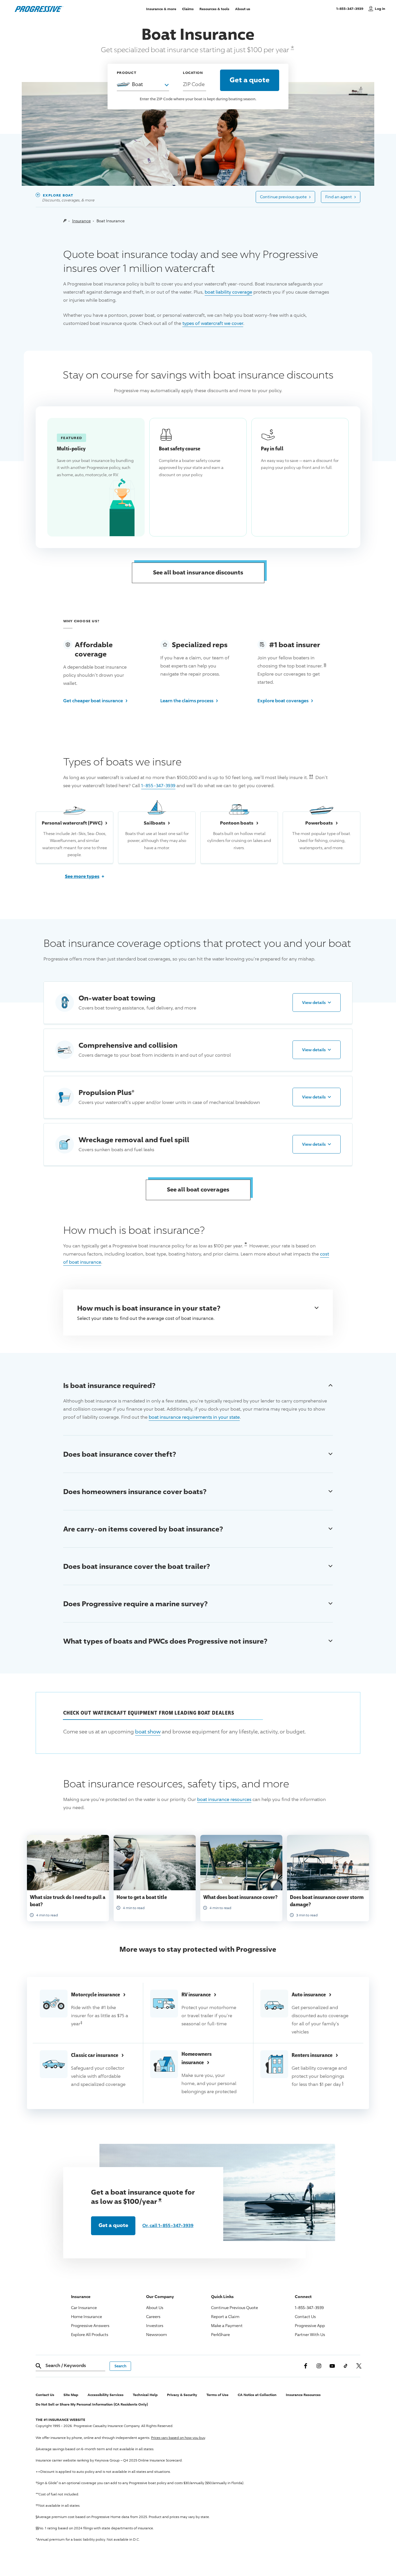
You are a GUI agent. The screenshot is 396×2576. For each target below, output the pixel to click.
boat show (148, 1731)
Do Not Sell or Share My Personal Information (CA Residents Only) (92, 2404)
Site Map (71, 2395)
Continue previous (285, 196)
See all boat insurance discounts (198, 572)
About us (243, 9)
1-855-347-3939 (351, 8)
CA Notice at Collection (257, 2395)
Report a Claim (225, 2316)
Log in (380, 9)
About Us (155, 2307)
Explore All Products (90, 2334)
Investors (155, 2325)
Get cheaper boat (96, 700)
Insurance (81, 221)
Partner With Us (310, 2334)
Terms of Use (217, 2395)
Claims (188, 9)
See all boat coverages (198, 1189)
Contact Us (305, 2316)
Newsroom (157, 2334)
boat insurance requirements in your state (194, 1417)
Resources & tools (214, 9)
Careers (153, 2316)
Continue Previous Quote (235, 2307)
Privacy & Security (182, 2395)
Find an (341, 196)
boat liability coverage (228, 292)
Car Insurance (84, 2307)
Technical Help (145, 2395)
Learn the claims (189, 700)
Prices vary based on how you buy (178, 2438)
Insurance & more (161, 9)
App (310, 2325)
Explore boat (285, 700)
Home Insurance (87, 2316)
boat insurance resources (224, 1799)
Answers (90, 2325)
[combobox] (143, 84)
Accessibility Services (106, 2395)
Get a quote (113, 2225)
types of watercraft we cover (213, 323)
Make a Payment (227, 2325)
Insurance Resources (303, 2395)
